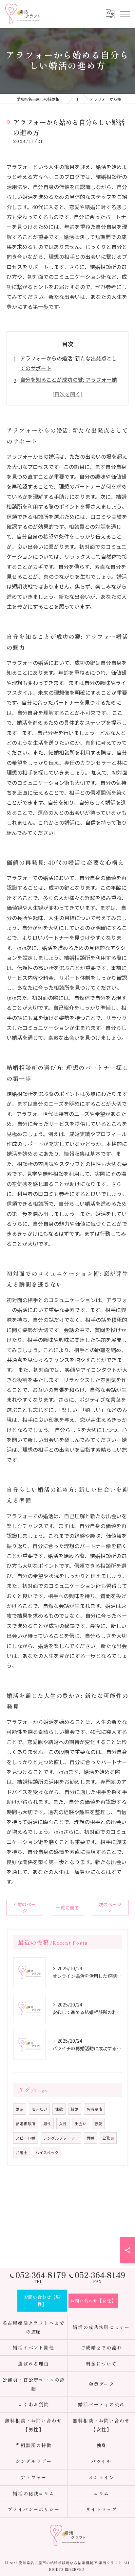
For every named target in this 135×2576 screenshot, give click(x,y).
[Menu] (125, 14)
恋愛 (98, 2124)
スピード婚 (26, 2138)
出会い (81, 2124)
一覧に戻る (67, 1908)
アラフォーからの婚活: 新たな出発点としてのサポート (68, 363)
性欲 (59, 2109)
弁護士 (22, 2152)
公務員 (108, 2138)
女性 (63, 2124)
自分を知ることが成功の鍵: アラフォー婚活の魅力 (68, 384)
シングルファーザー (61, 2138)
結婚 (75, 2109)
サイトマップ (102, 2509)
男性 (47, 2124)
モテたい (39, 2109)
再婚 (90, 2138)
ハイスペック (47, 2152)
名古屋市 (94, 2109)
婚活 (20, 2109)
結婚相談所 (26, 2124)
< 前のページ (25, 1907)
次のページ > (110, 1907)
